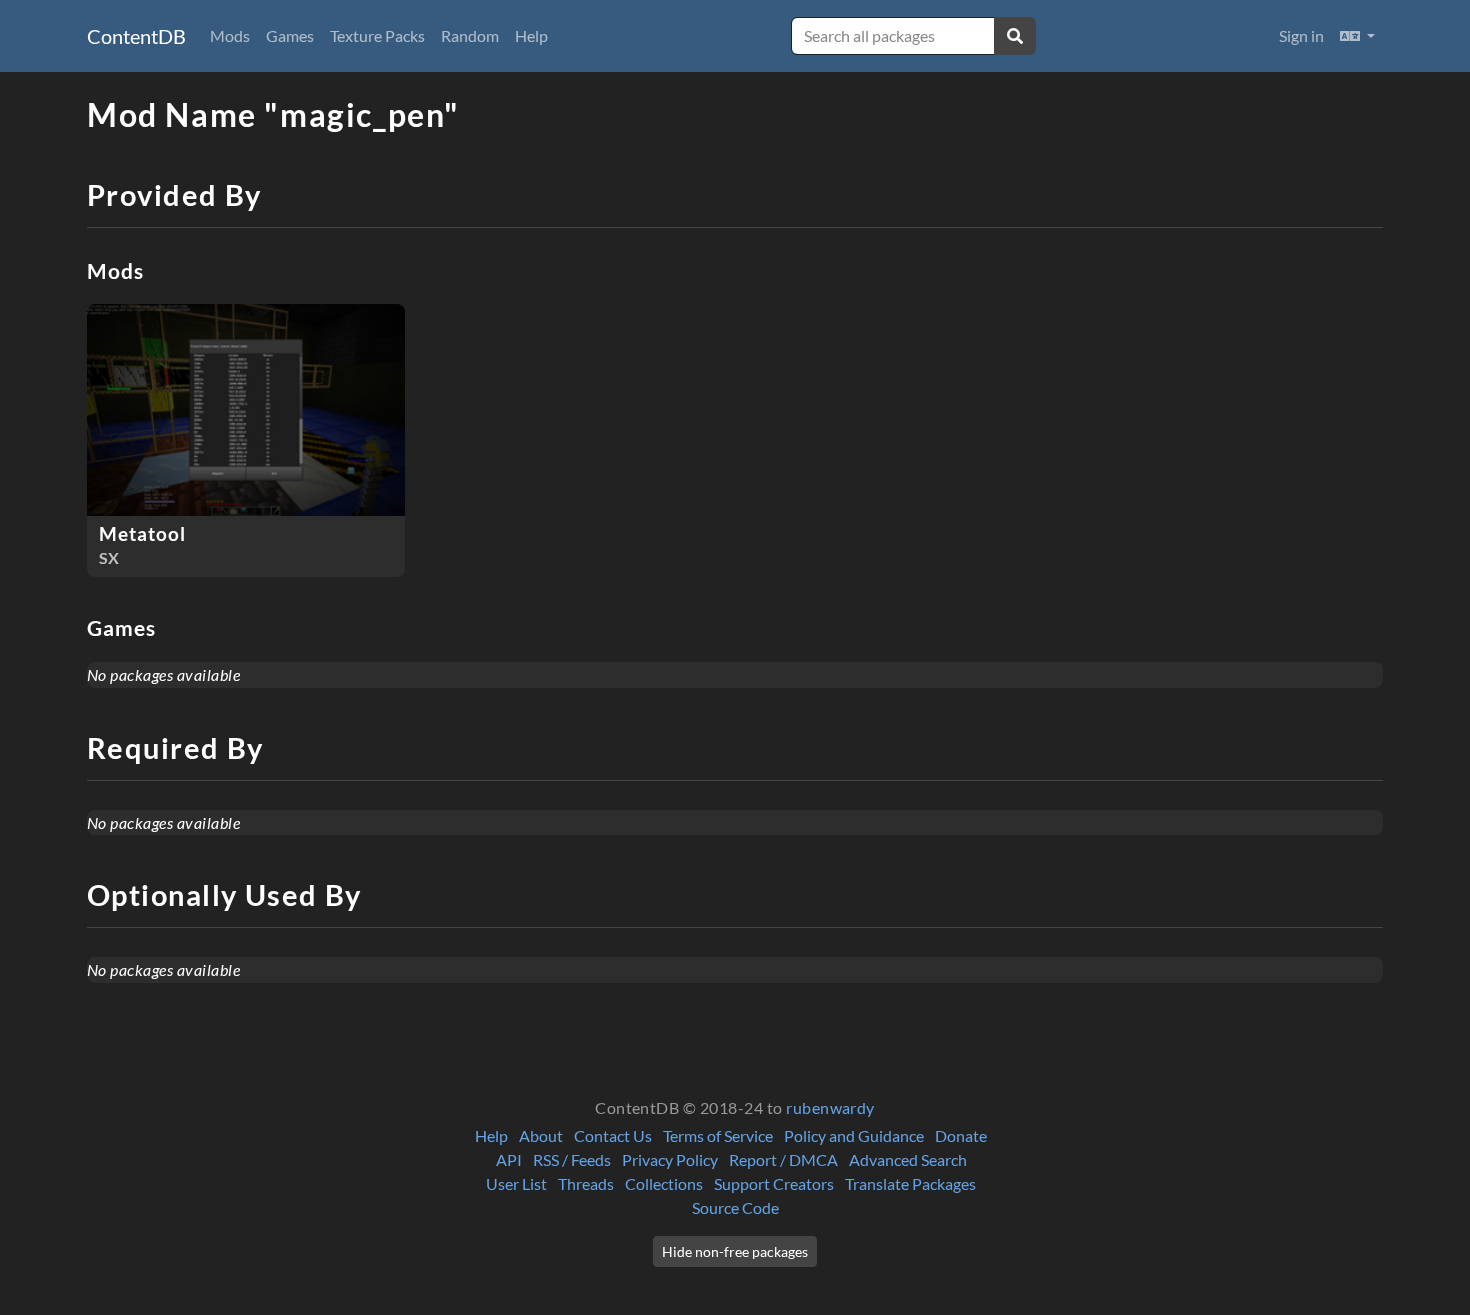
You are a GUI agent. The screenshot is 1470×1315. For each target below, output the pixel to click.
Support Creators (774, 1183)
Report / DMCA (783, 1159)
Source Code (735, 1207)
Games (290, 35)
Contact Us (613, 1135)
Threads (586, 1183)
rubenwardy (830, 1107)
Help (531, 35)
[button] (1357, 36)
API (509, 1159)
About (541, 1135)
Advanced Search (908, 1159)
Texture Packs (377, 35)
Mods (230, 35)
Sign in (1301, 35)
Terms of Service (718, 1135)
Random (470, 35)
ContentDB (136, 36)
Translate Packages (910, 1183)
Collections (664, 1183)
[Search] (1015, 36)
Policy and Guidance (854, 1135)
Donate (961, 1135)
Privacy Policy (670, 1159)
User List (516, 1183)
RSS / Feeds (572, 1159)
